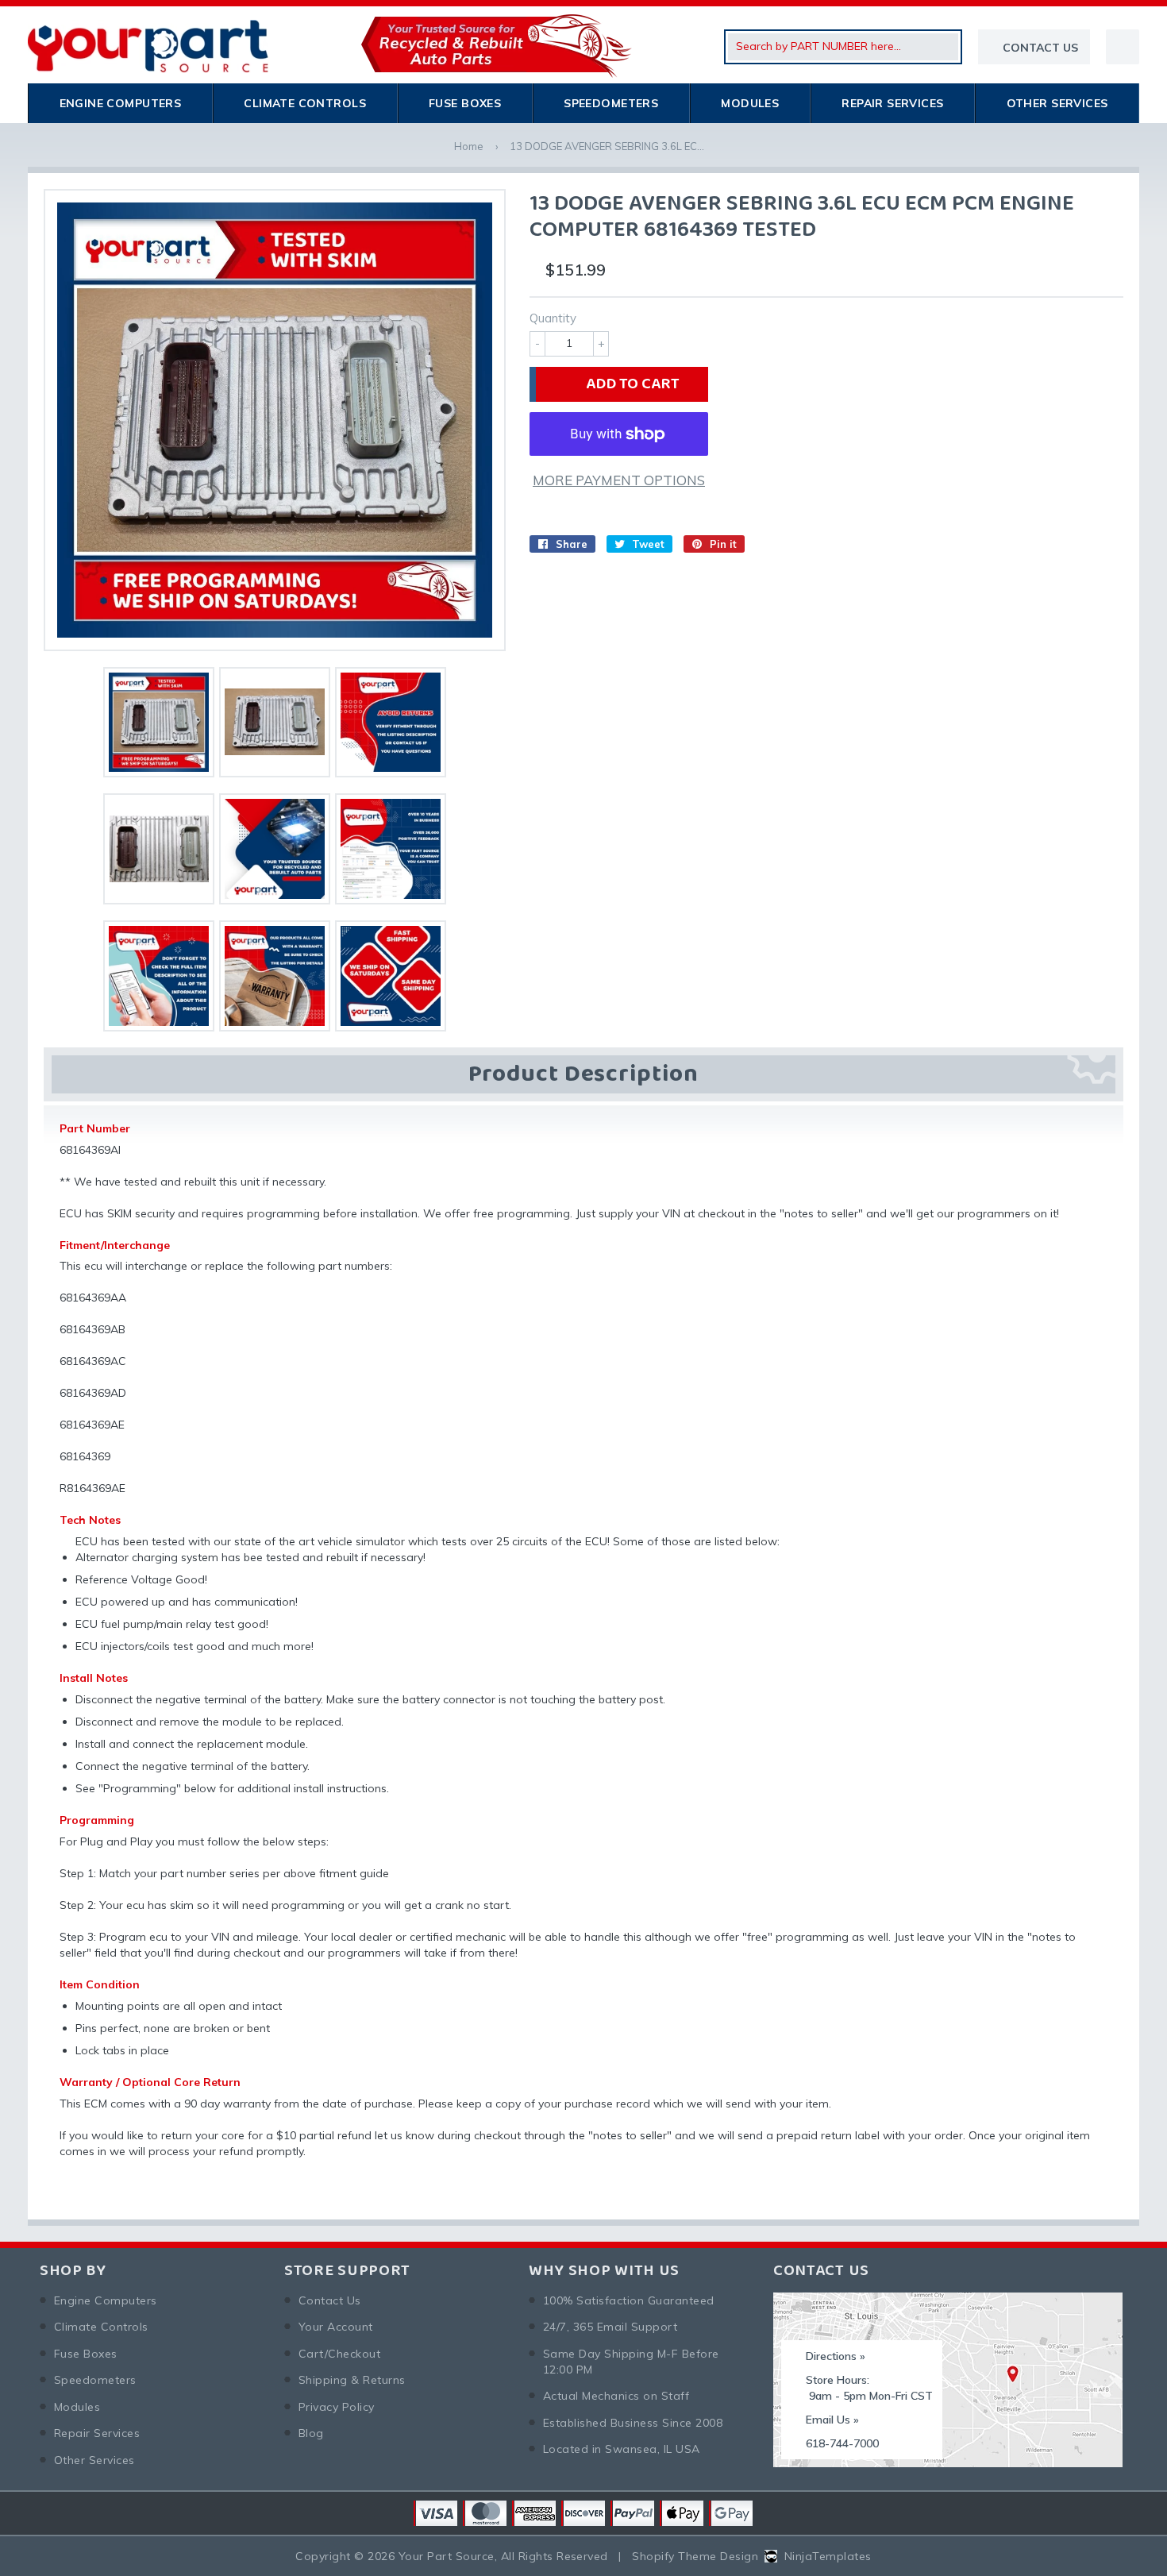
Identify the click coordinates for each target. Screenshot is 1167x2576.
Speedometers (611, 103)
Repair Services (892, 103)
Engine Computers (121, 103)
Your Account (336, 2327)
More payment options (619, 480)
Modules (750, 103)
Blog (311, 2433)
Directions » (836, 2356)
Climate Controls (305, 103)
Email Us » (832, 2420)
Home (469, 146)
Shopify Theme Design (695, 2556)
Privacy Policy (337, 2407)
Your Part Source (447, 2556)
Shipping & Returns (352, 2380)
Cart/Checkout (339, 2354)
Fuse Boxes (465, 103)
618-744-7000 (842, 2443)
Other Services (1057, 103)
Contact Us (330, 2300)
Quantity (553, 318)
